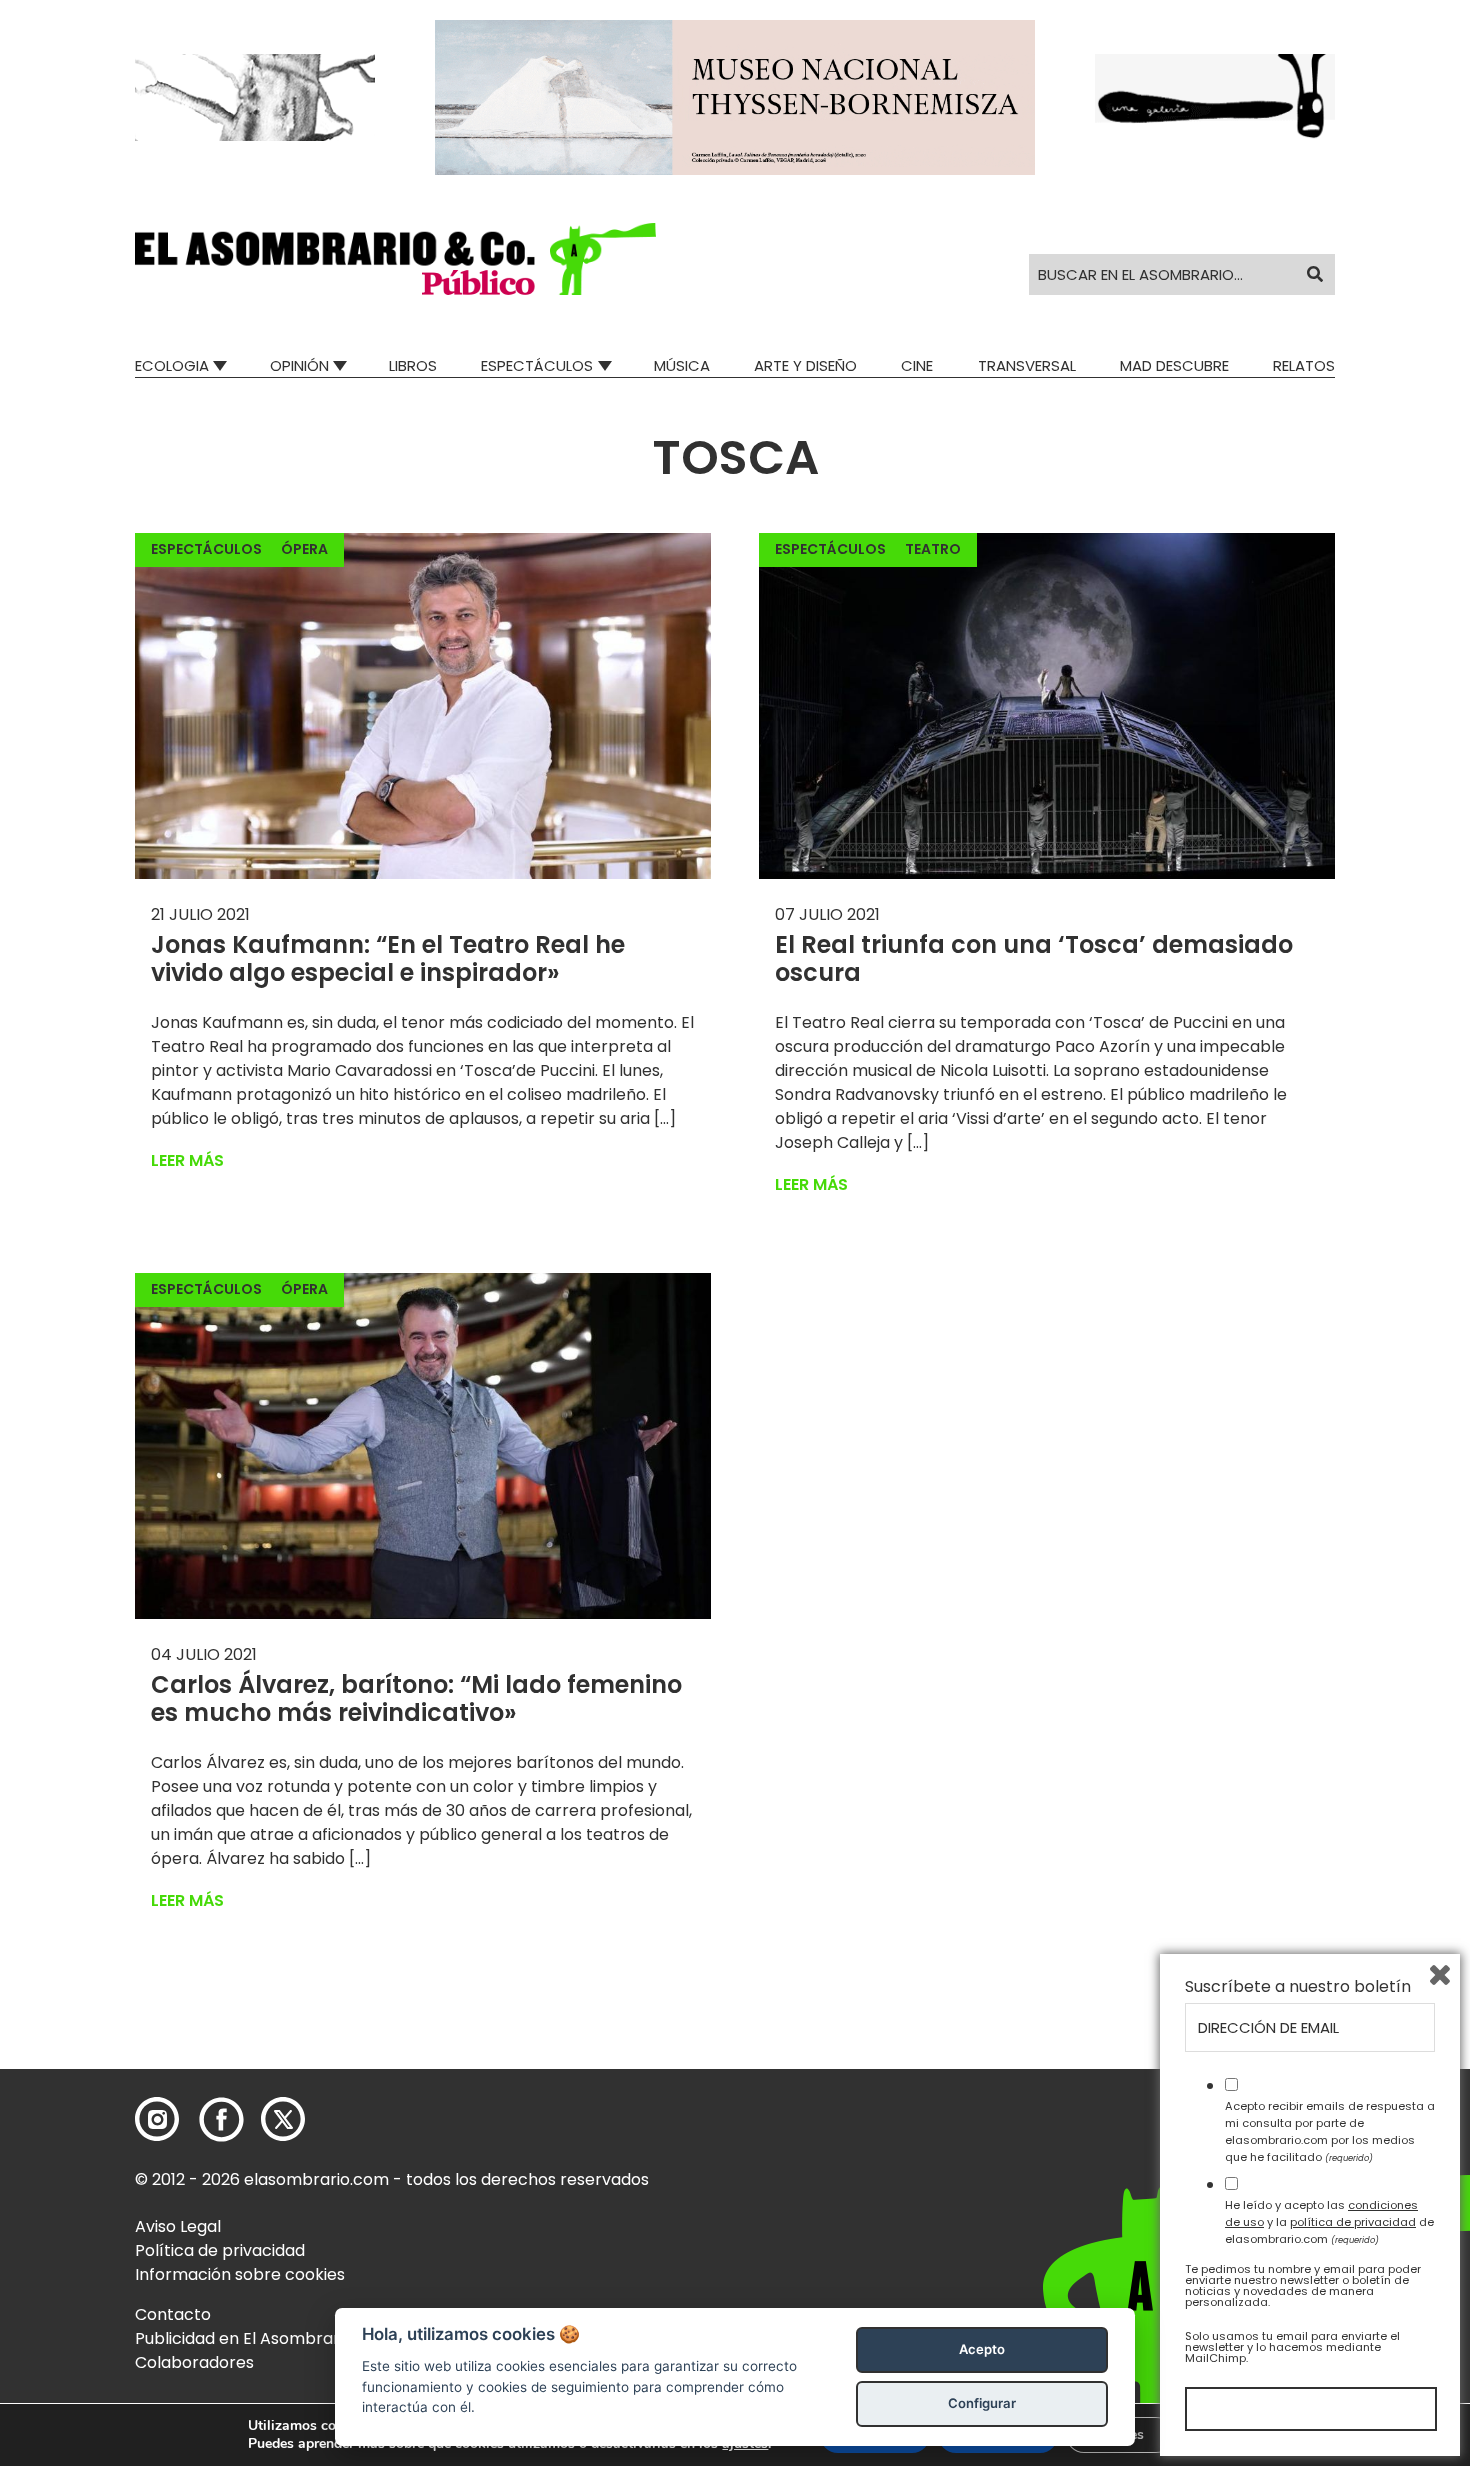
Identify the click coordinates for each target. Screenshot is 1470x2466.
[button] (395, 259)
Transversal (1027, 365)
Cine (917, 365)
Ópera (304, 549)
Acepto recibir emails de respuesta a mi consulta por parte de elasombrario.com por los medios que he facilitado (1330, 2131)
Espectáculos (537, 365)
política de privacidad (1353, 2222)
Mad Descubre (1174, 365)
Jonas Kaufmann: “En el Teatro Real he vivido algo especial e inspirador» (388, 959)
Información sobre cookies (240, 2274)
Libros (413, 365)
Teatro (933, 549)
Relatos (1304, 365)
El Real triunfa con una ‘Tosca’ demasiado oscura (1034, 959)
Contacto (173, 2314)
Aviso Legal (178, 2226)
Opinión (299, 365)
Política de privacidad (220, 2250)
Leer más (187, 1160)
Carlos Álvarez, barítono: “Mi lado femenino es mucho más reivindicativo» (416, 1699)
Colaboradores (194, 2362)
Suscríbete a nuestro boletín (1298, 1987)
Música (682, 365)
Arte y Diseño (805, 365)
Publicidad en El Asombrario (244, 2338)
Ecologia (172, 365)
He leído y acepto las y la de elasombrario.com (1329, 2222)
